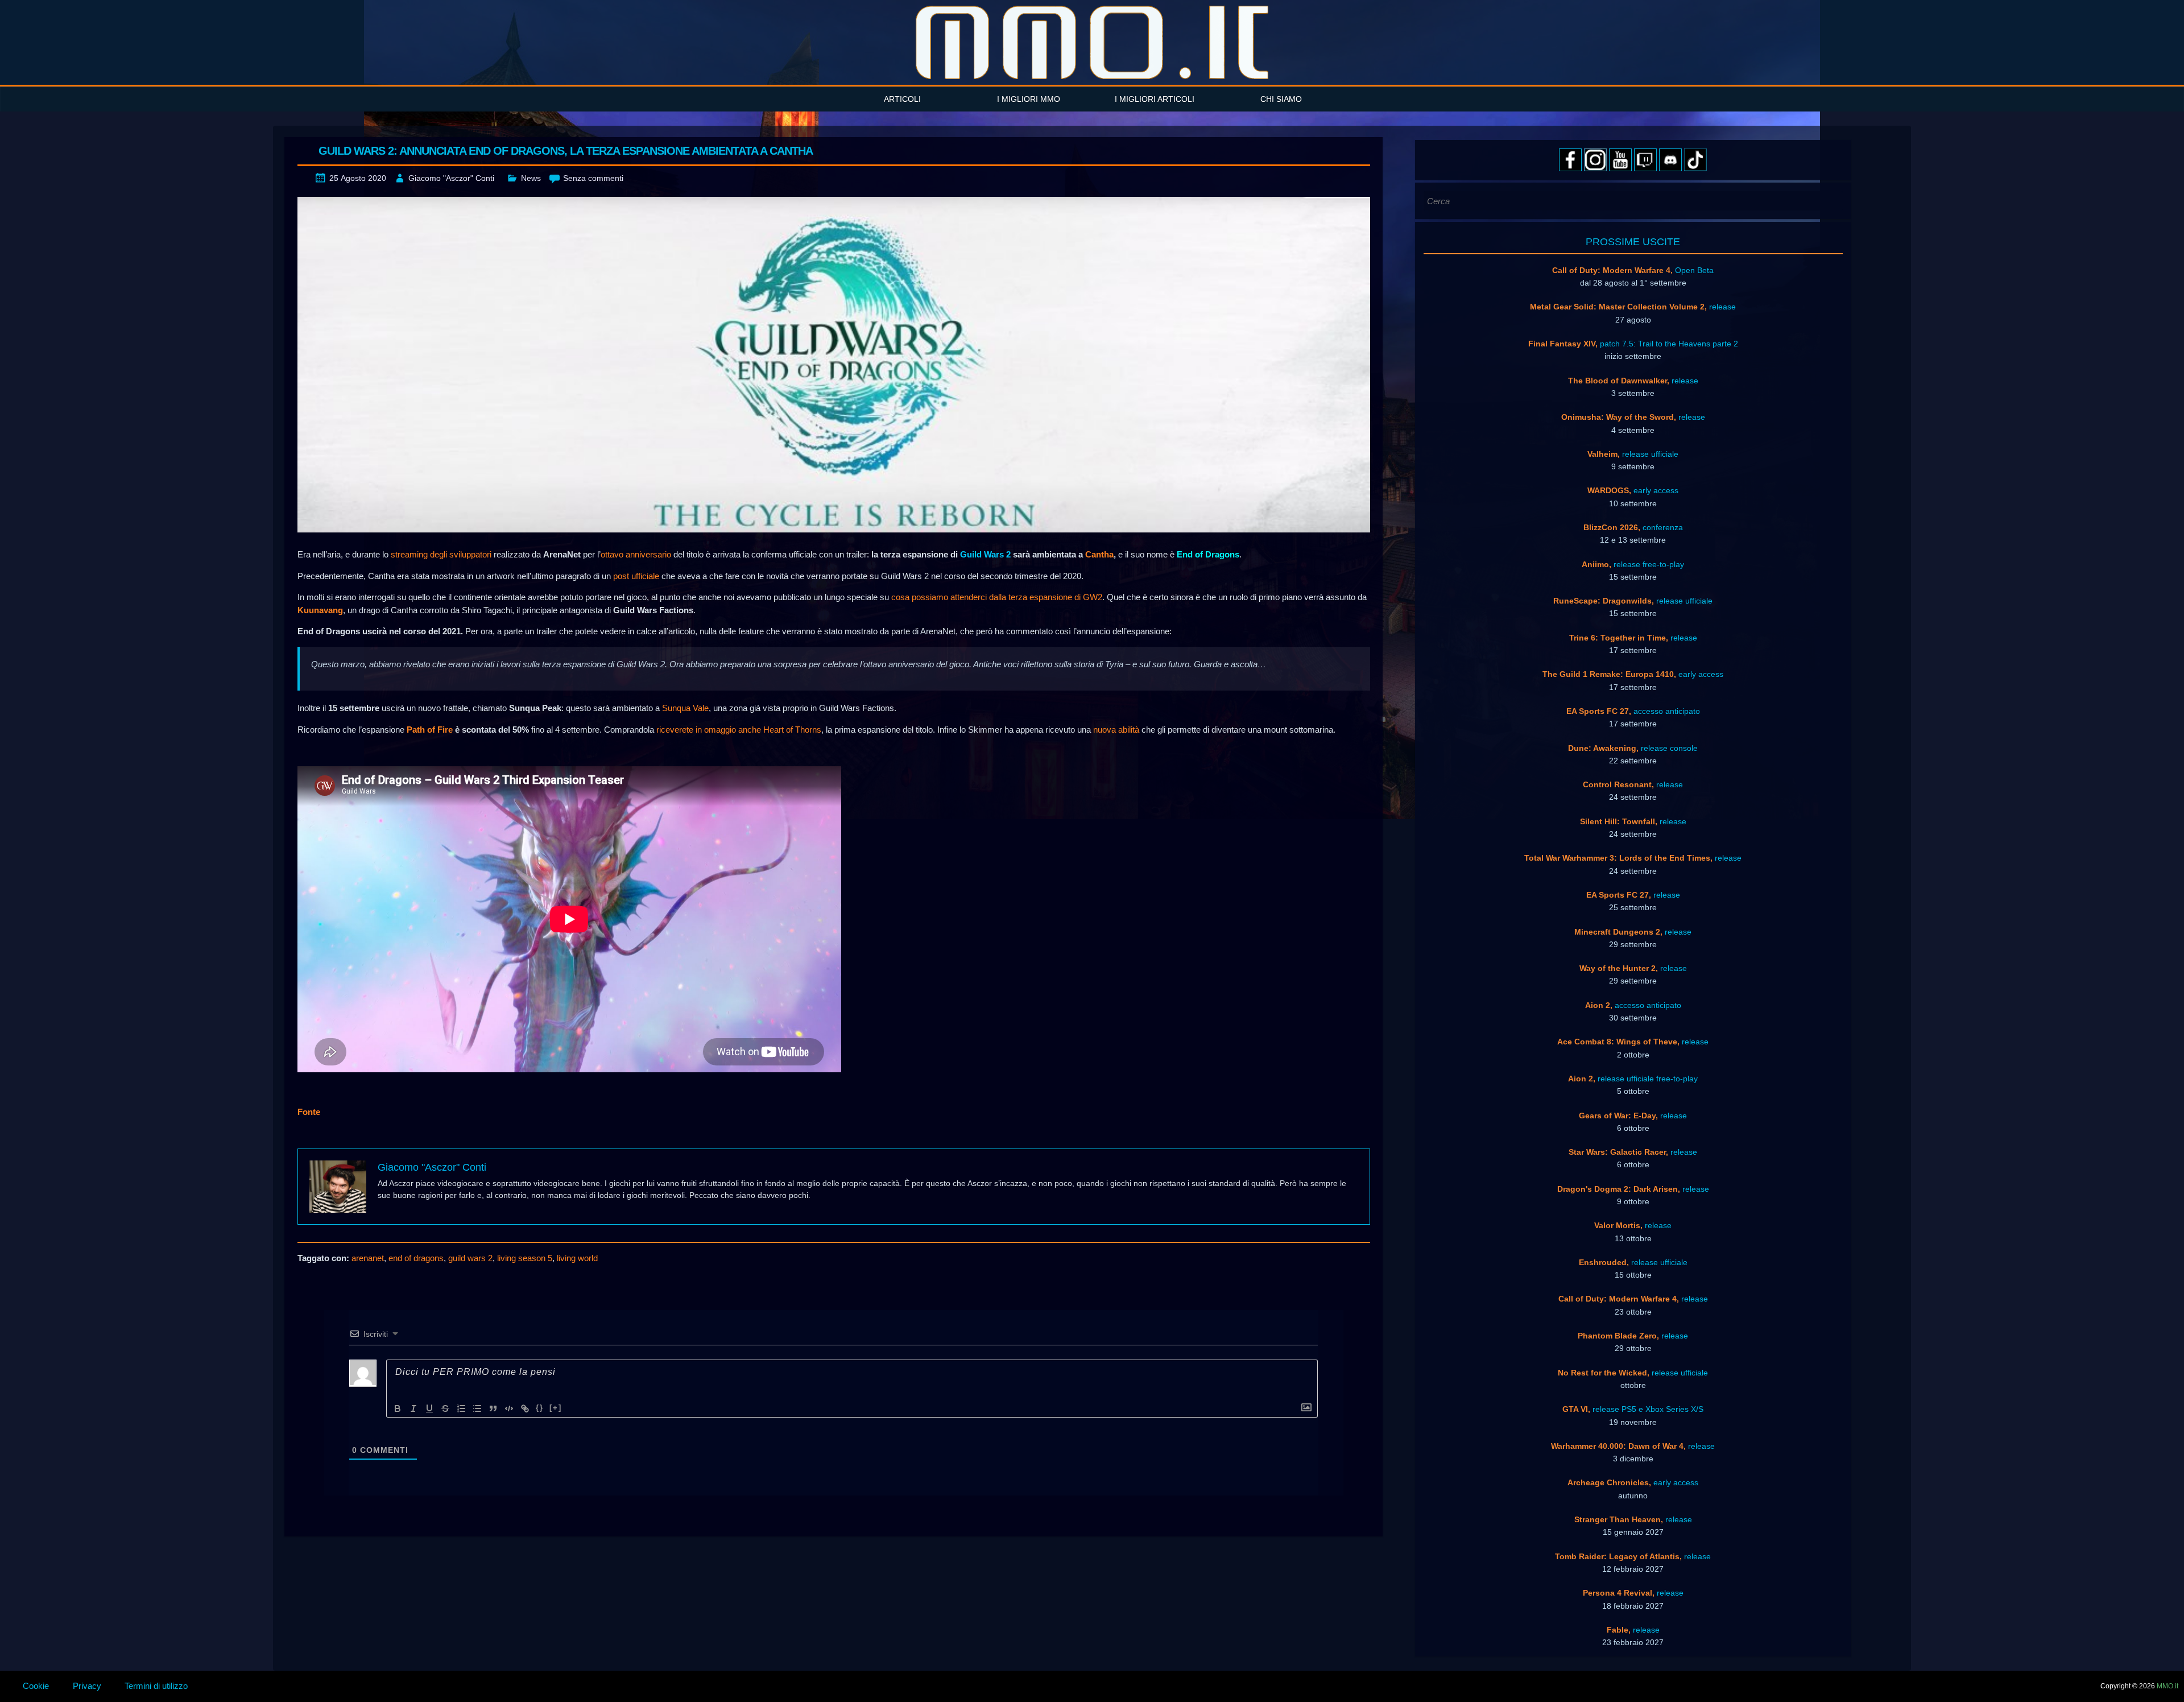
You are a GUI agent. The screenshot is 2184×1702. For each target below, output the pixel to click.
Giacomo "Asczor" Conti (451, 178)
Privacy (87, 1686)
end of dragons (416, 1258)
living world (577, 1258)
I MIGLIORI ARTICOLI (1155, 99)
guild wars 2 (470, 1258)
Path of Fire (430, 730)
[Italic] (413, 1408)
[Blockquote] (493, 1408)
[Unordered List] (477, 1408)
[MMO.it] (1092, 42)
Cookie (36, 1686)
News (531, 178)
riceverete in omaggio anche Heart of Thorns (739, 730)
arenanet (368, 1258)
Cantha (1099, 554)
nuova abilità (1116, 730)
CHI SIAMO (1281, 99)
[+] (556, 1408)
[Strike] (445, 1408)
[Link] (525, 1408)
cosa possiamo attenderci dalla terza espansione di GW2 (997, 597)
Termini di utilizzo (156, 1686)
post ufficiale (636, 576)
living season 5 (525, 1258)
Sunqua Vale (685, 708)
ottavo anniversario (636, 554)
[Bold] (398, 1408)
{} (540, 1408)
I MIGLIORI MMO (1029, 99)
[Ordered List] (461, 1408)
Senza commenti (593, 178)
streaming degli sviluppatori (441, 554)
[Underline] (429, 1408)
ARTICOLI (902, 99)
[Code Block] (509, 1408)
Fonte (309, 1112)
